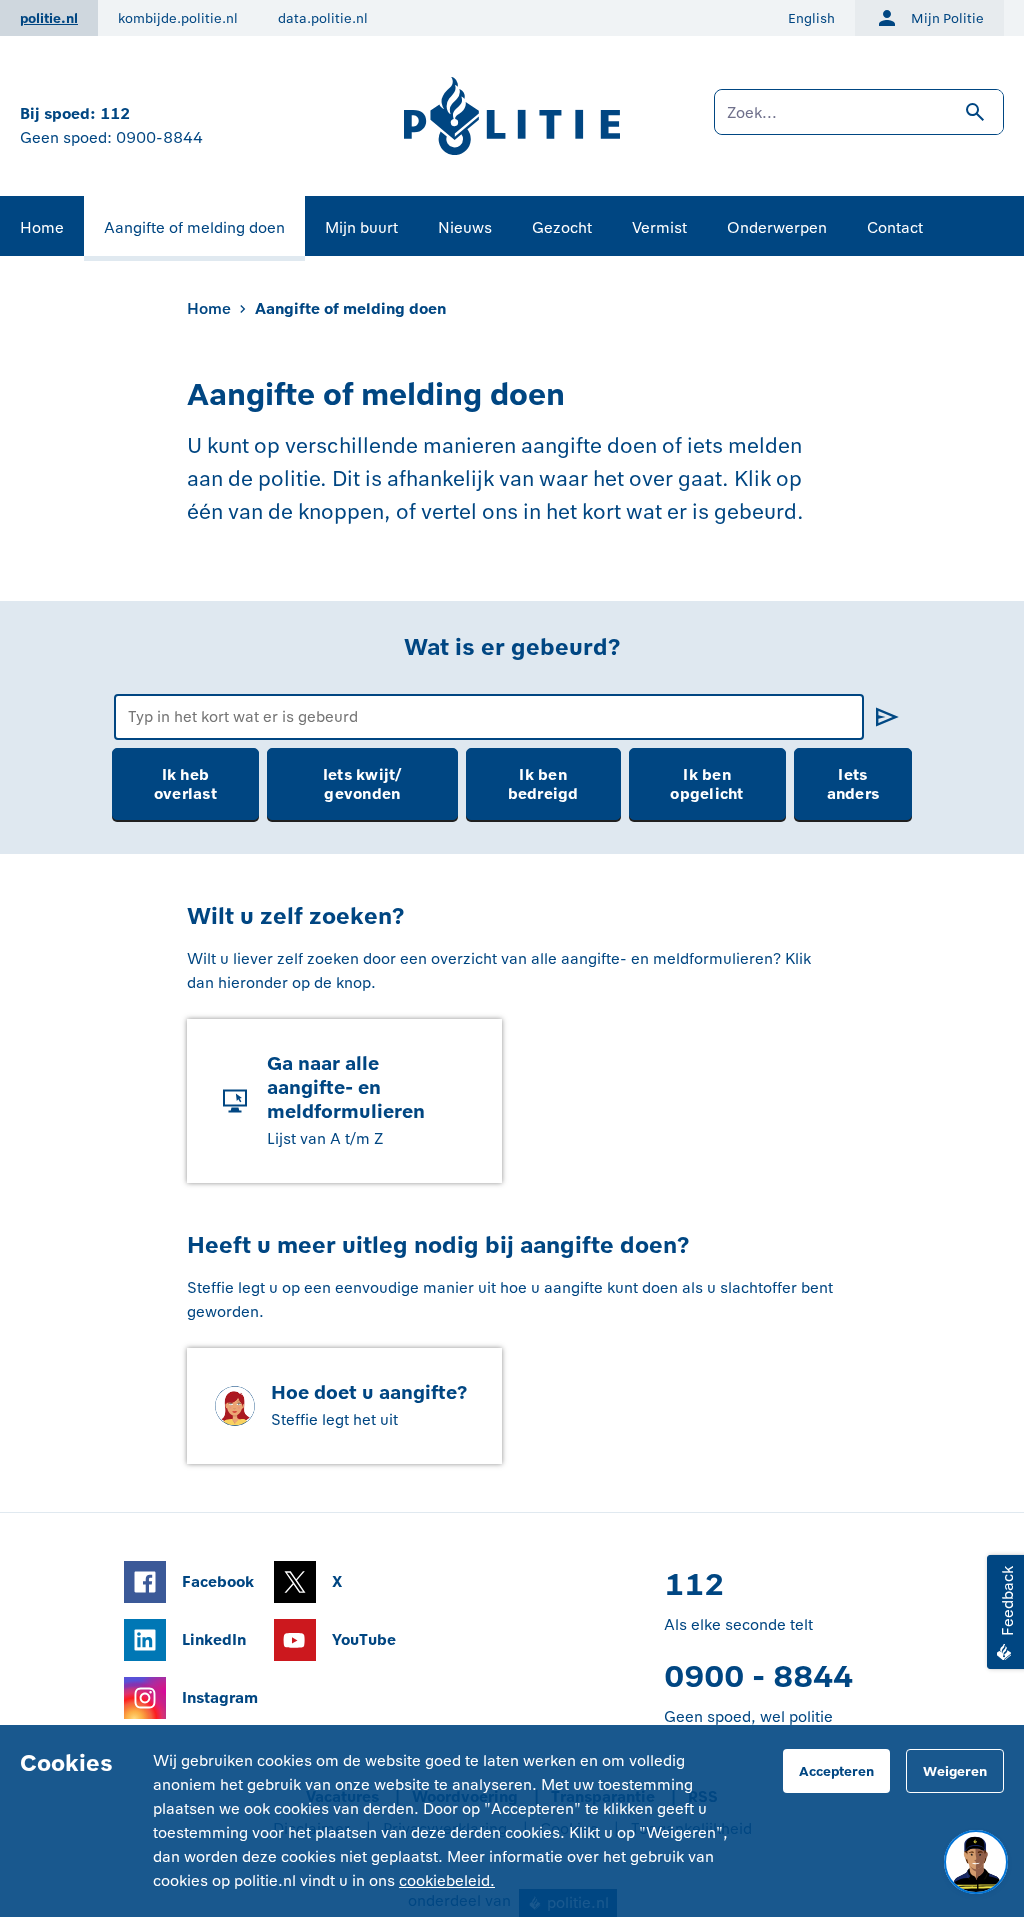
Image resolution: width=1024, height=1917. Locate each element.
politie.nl (49, 18)
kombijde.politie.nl (178, 18)
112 (115, 113)
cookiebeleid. (447, 1880)
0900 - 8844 (758, 1676)
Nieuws (465, 227)
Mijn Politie (947, 18)
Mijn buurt (361, 227)
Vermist (659, 227)
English (811, 18)
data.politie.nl (323, 18)
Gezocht (562, 227)
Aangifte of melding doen (194, 227)
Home (42, 227)
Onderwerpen (777, 227)
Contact (895, 227)
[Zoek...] (859, 122)
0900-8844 (159, 137)
